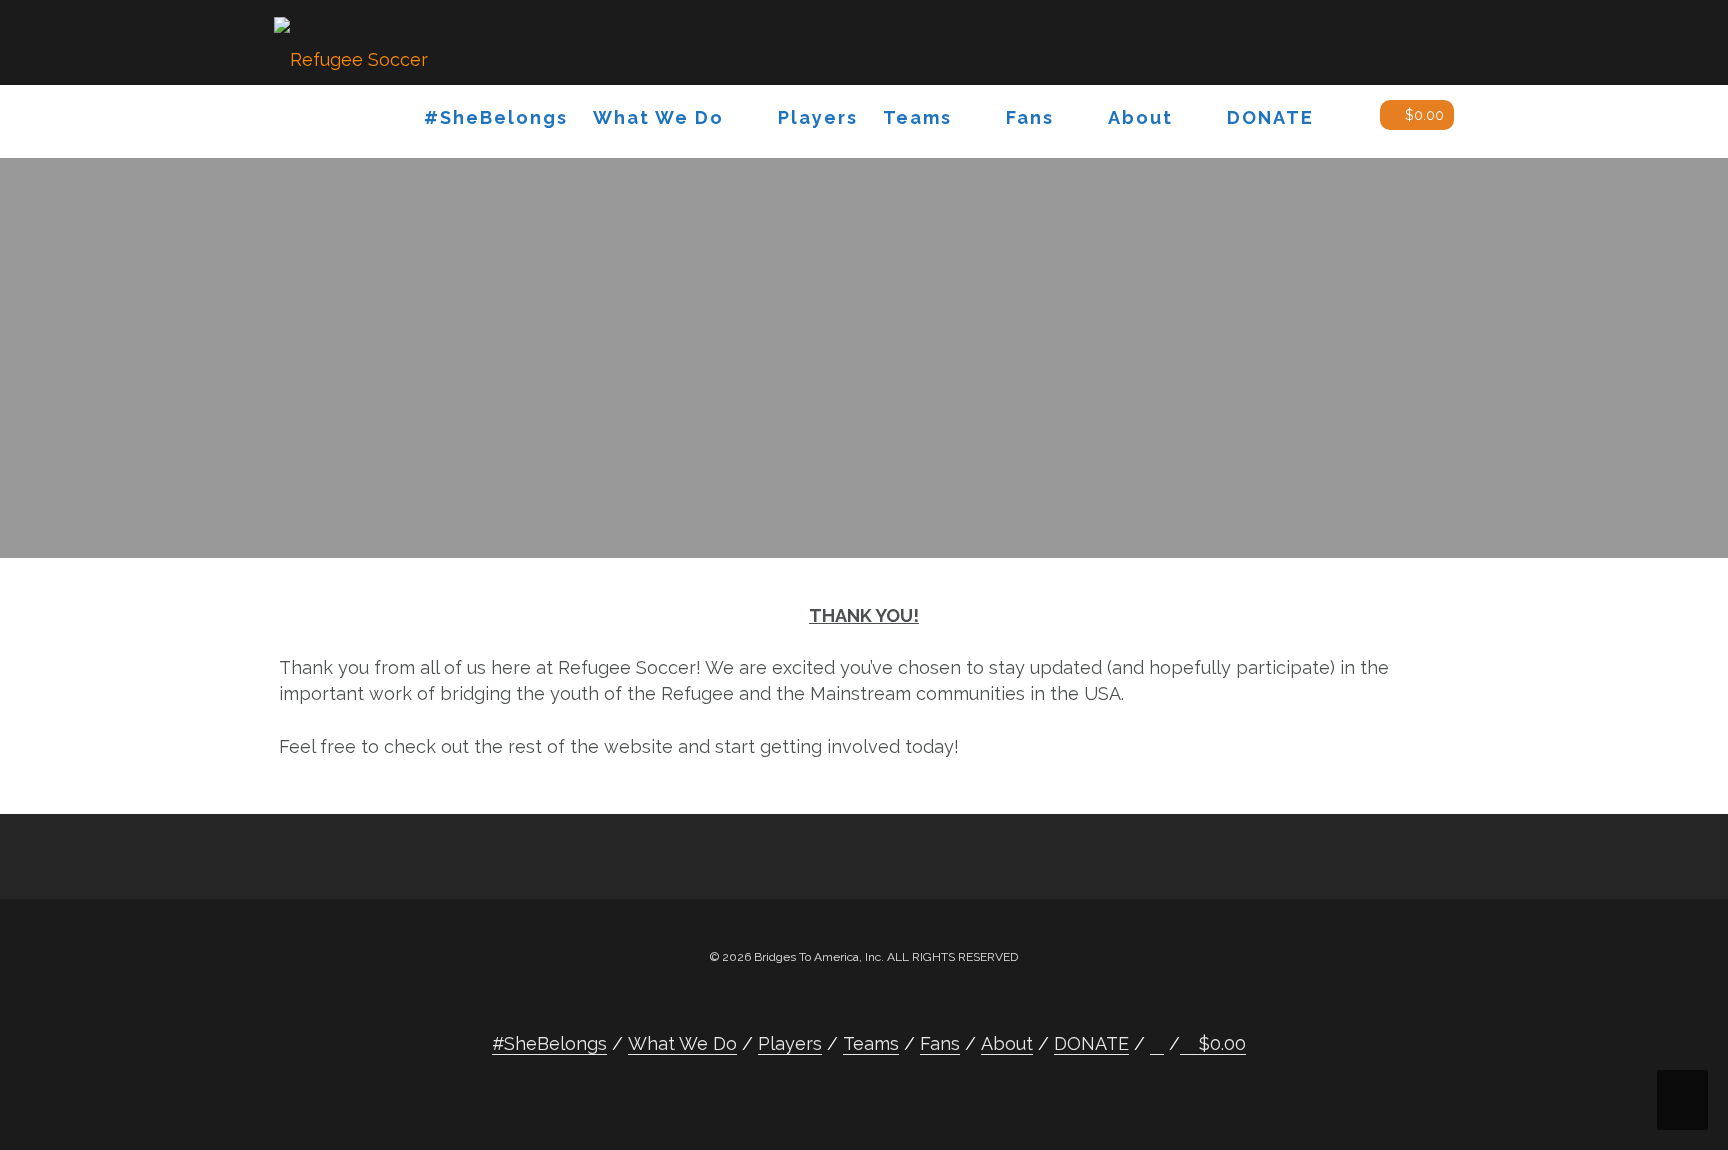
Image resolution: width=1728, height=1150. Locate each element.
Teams (917, 117)
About (1140, 117)
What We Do (658, 117)
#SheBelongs (496, 117)
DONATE (1270, 117)
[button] (1347, 121)
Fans (1030, 117)
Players (818, 117)
